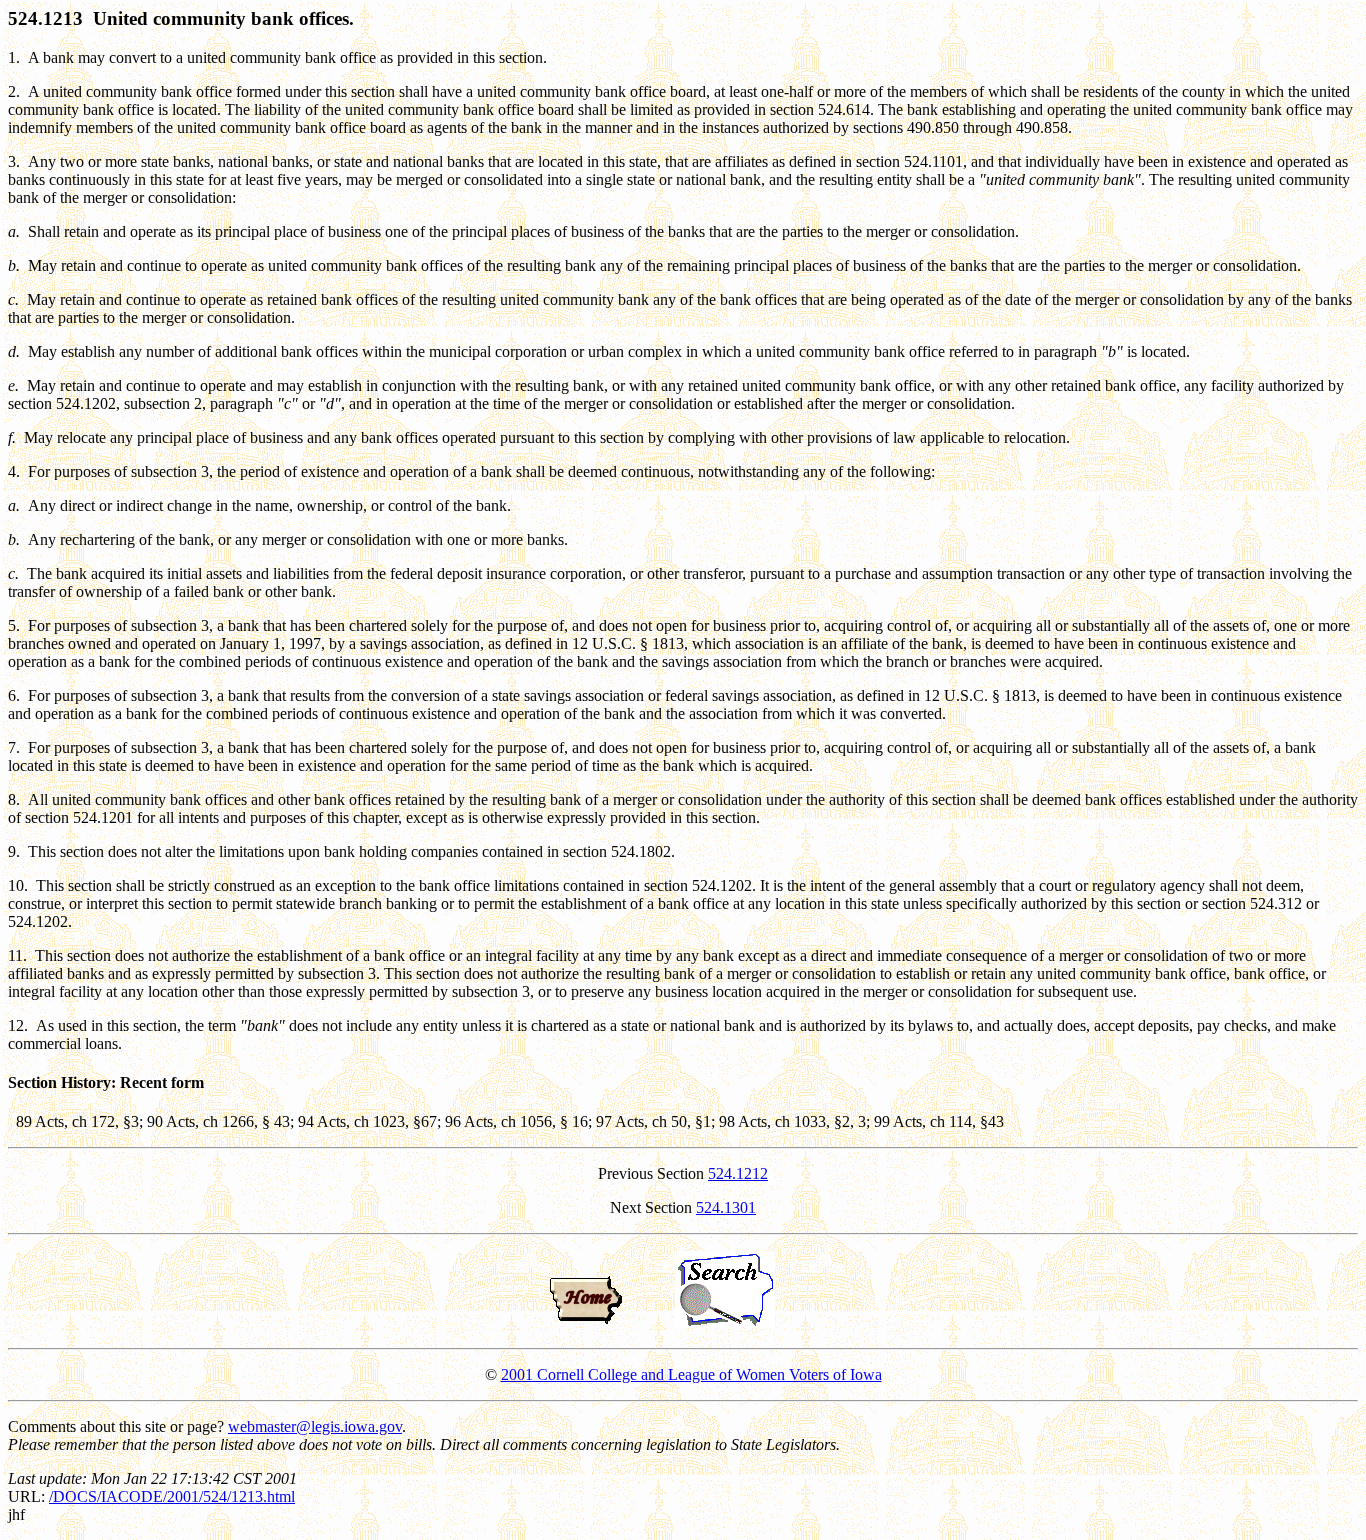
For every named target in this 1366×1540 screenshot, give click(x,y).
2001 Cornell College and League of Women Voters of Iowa (691, 1374)
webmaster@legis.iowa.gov (315, 1426)
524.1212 (738, 1173)
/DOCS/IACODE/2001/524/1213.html (172, 1496)
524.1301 (726, 1207)
